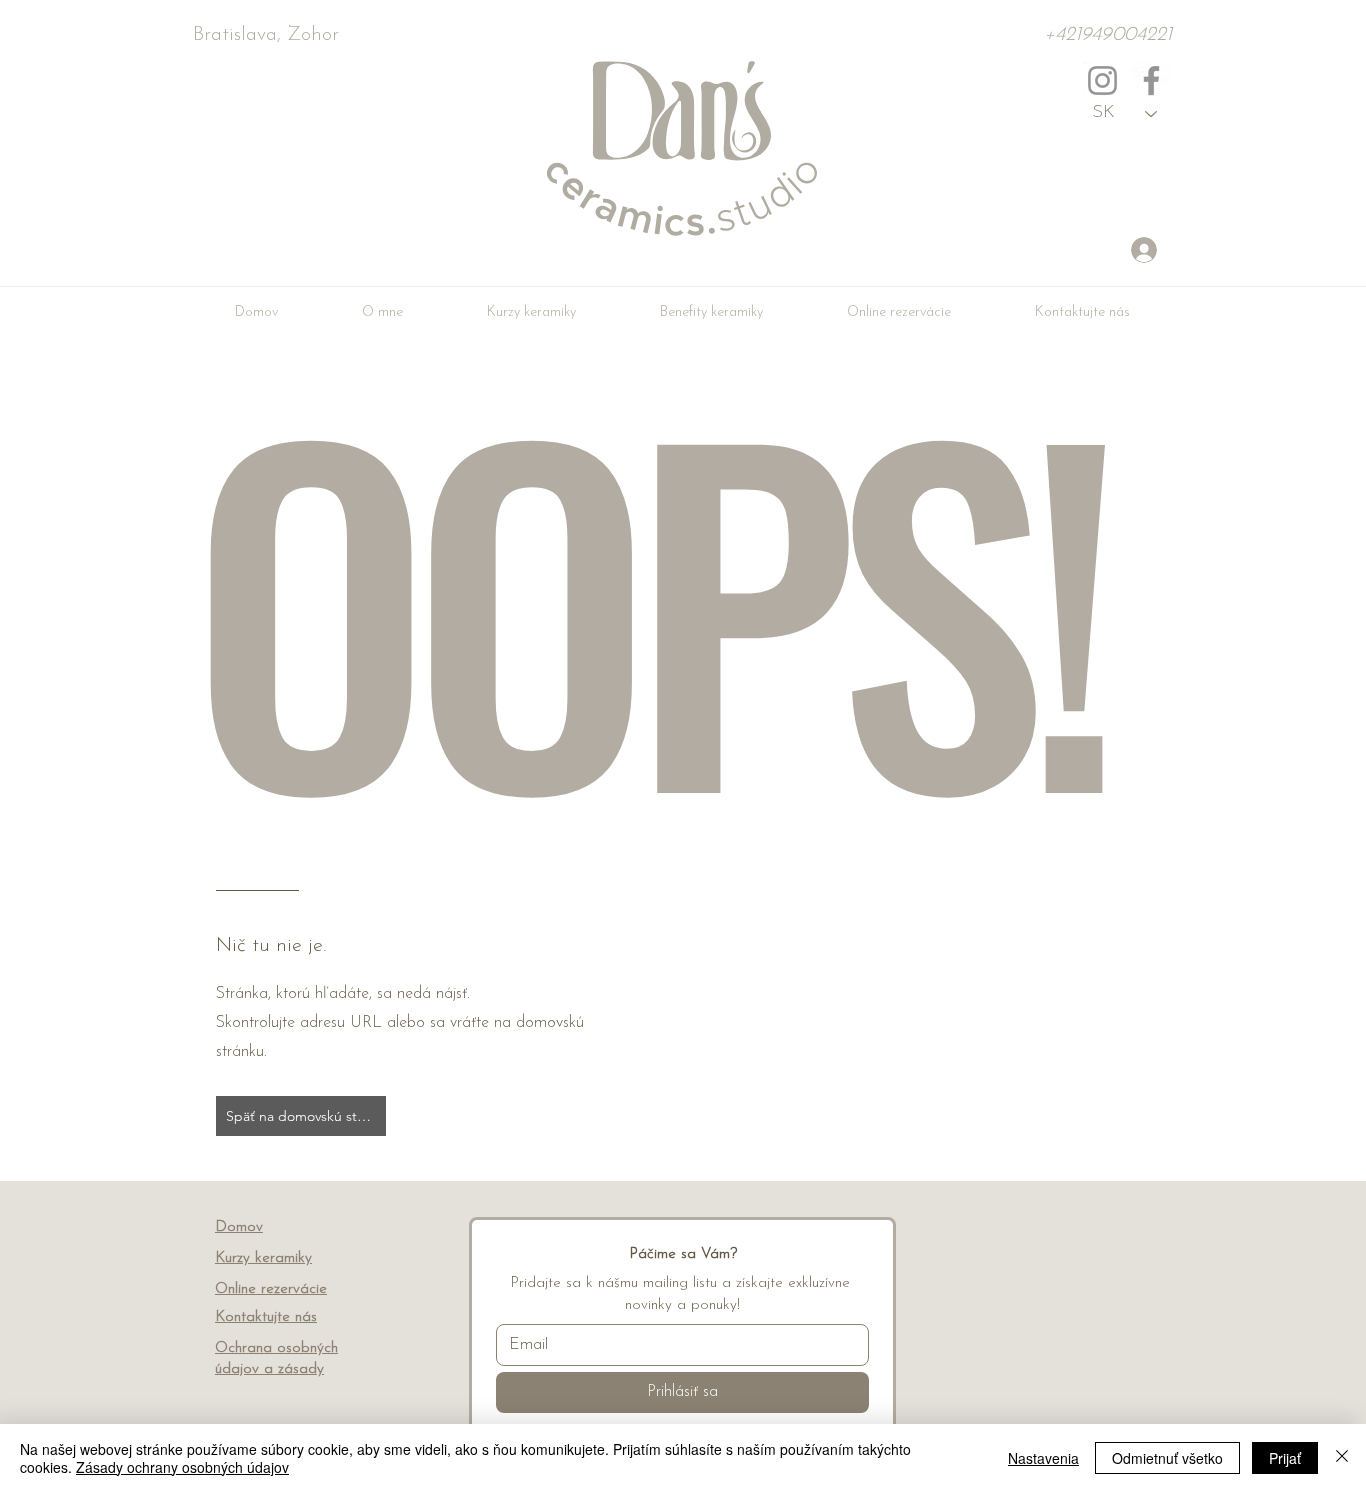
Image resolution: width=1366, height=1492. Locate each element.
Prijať (1285, 1458)
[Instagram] (1102, 80)
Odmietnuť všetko (1167, 1458)
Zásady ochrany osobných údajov (182, 1467)
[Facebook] (1151, 80)
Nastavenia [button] (1043, 1458)
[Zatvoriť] (1342, 1458)
